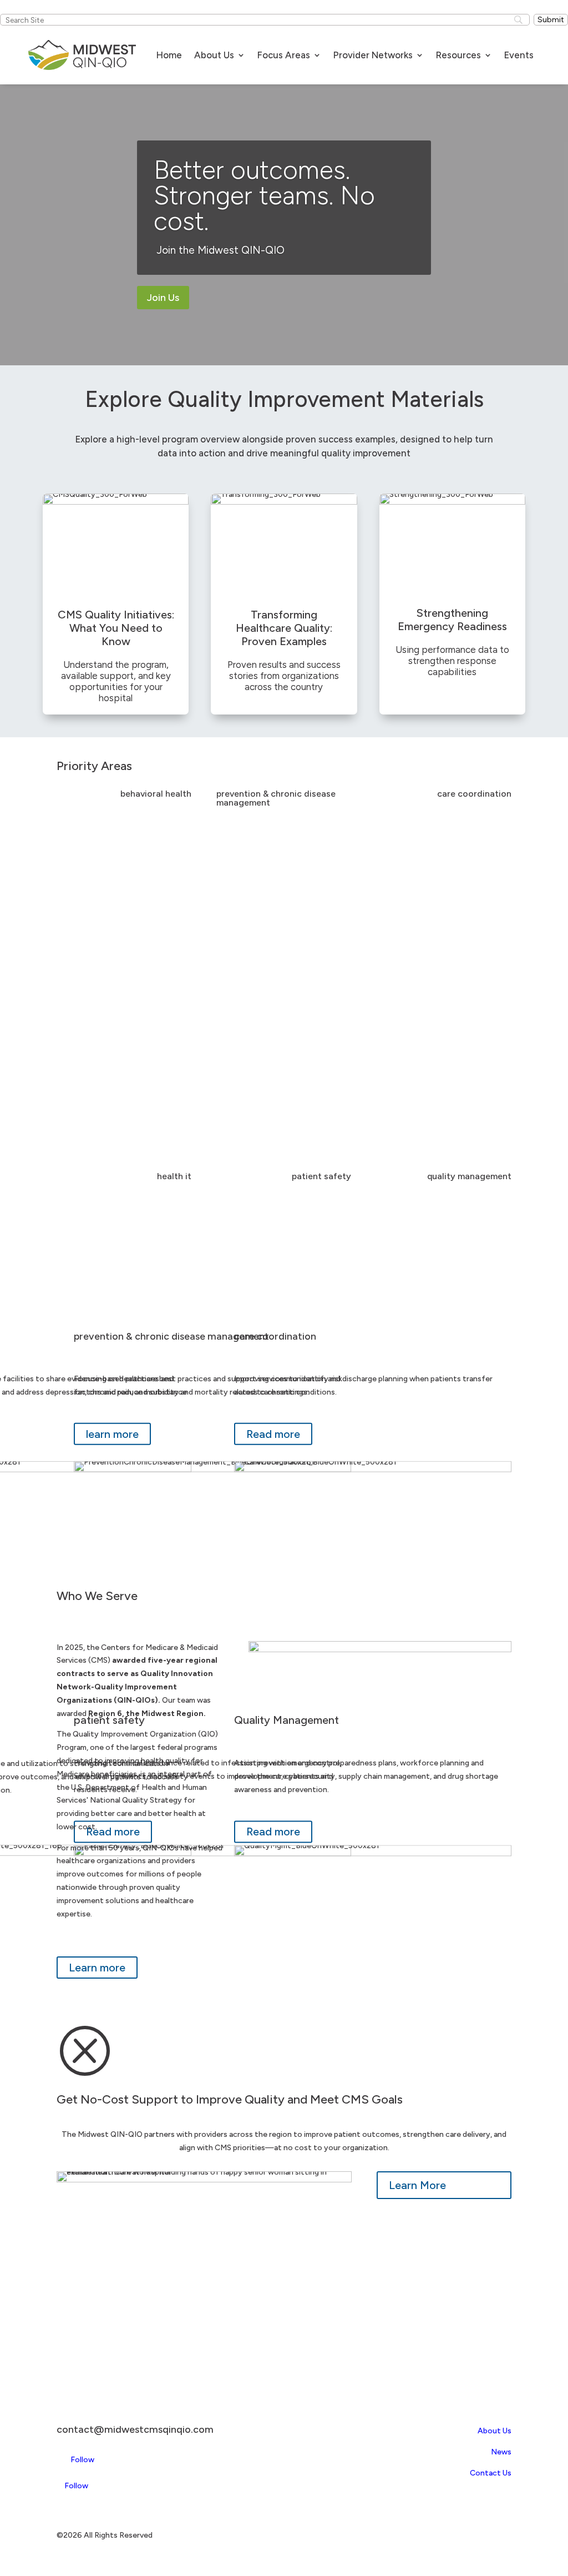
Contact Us (491, 2473)
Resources (458, 55)
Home (169, 55)
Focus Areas (284, 55)
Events (519, 55)
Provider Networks (373, 55)
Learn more (97, 1968)
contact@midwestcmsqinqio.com (135, 2429)
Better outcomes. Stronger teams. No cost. (264, 195)
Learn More (417, 2185)
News (501, 2452)
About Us (214, 55)
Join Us (163, 298)
